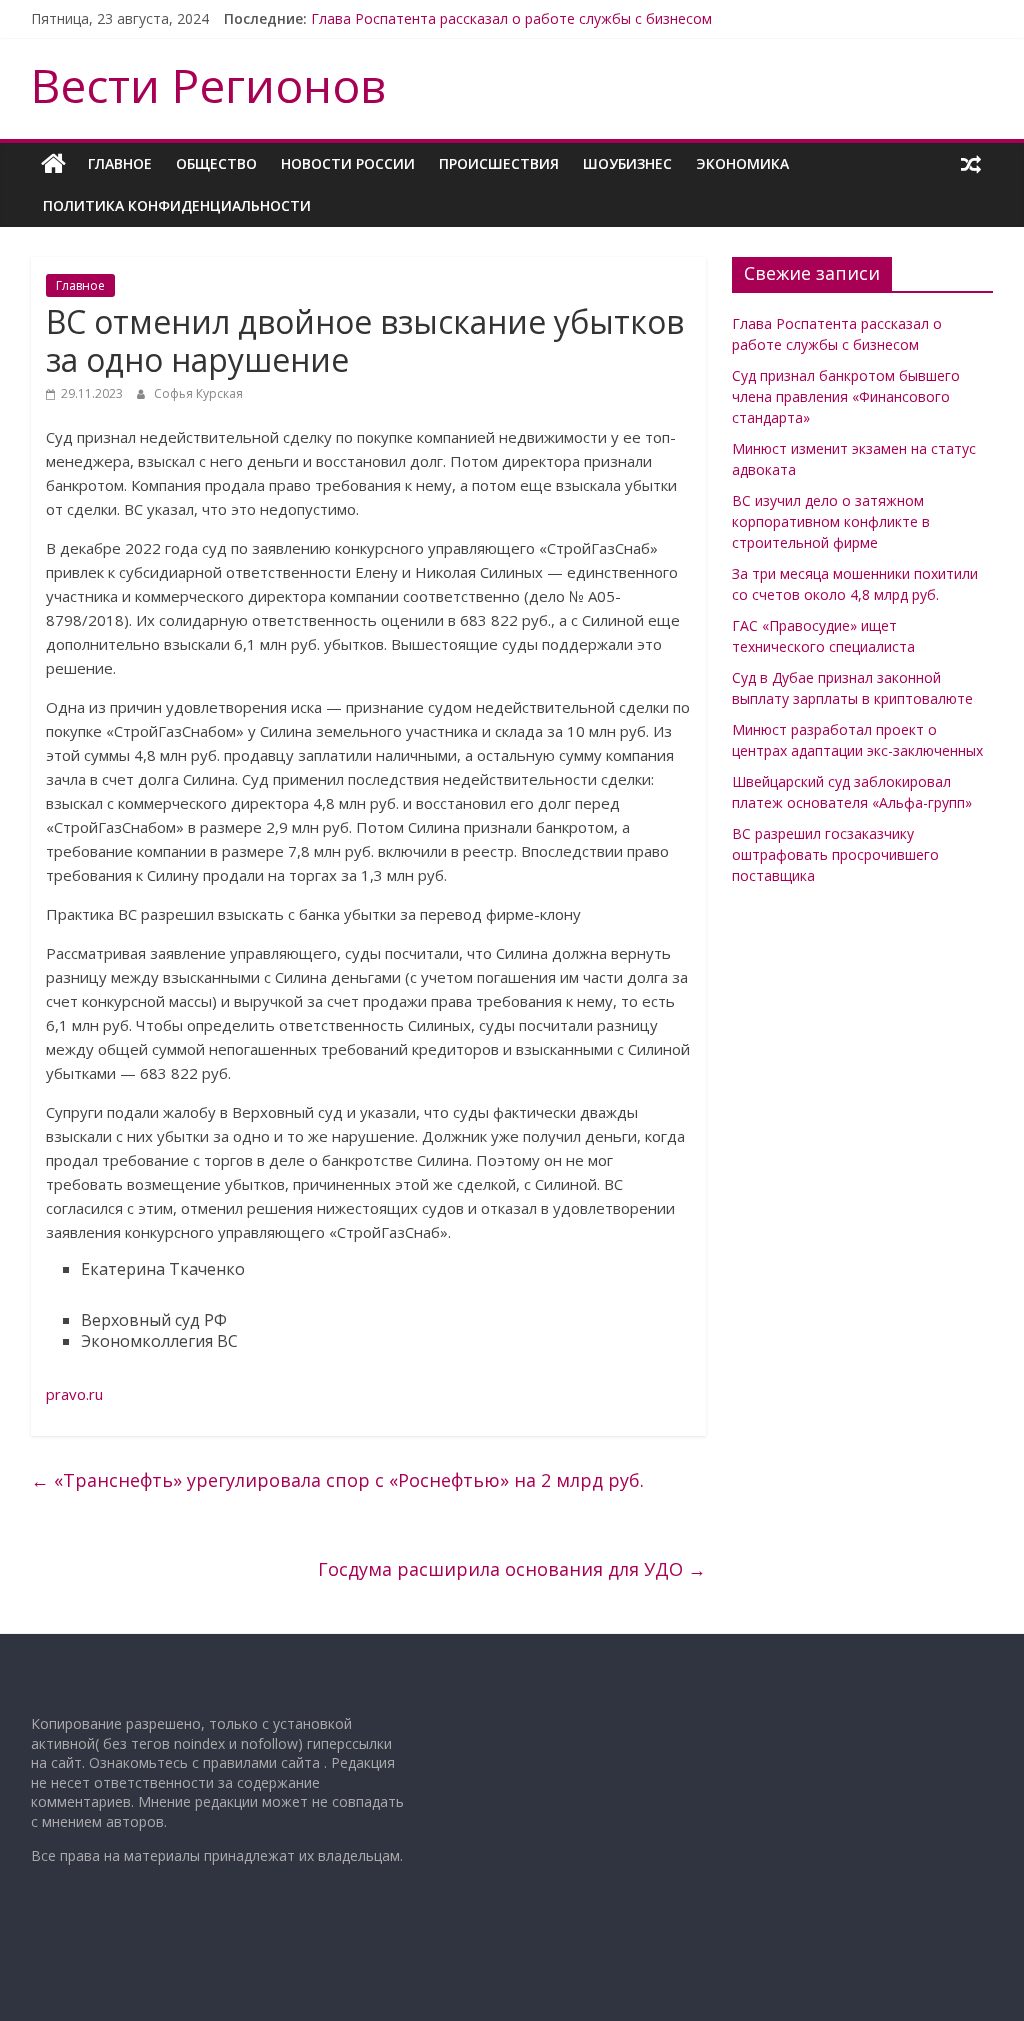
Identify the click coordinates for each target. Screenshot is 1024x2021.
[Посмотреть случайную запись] (971, 164)
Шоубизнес (627, 163)
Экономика (742, 163)
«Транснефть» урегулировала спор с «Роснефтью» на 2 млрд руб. (337, 1480)
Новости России (348, 163)
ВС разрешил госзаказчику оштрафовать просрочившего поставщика (835, 854)
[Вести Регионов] (53, 164)
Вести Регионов (208, 85)
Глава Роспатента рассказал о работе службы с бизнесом (511, 18)
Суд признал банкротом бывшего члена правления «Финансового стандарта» (846, 396)
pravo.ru (74, 1394)
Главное (120, 163)
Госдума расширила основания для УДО (512, 1569)
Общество (216, 163)
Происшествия (499, 163)
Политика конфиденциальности (177, 205)
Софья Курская (198, 393)
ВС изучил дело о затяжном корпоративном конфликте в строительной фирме (831, 521)
